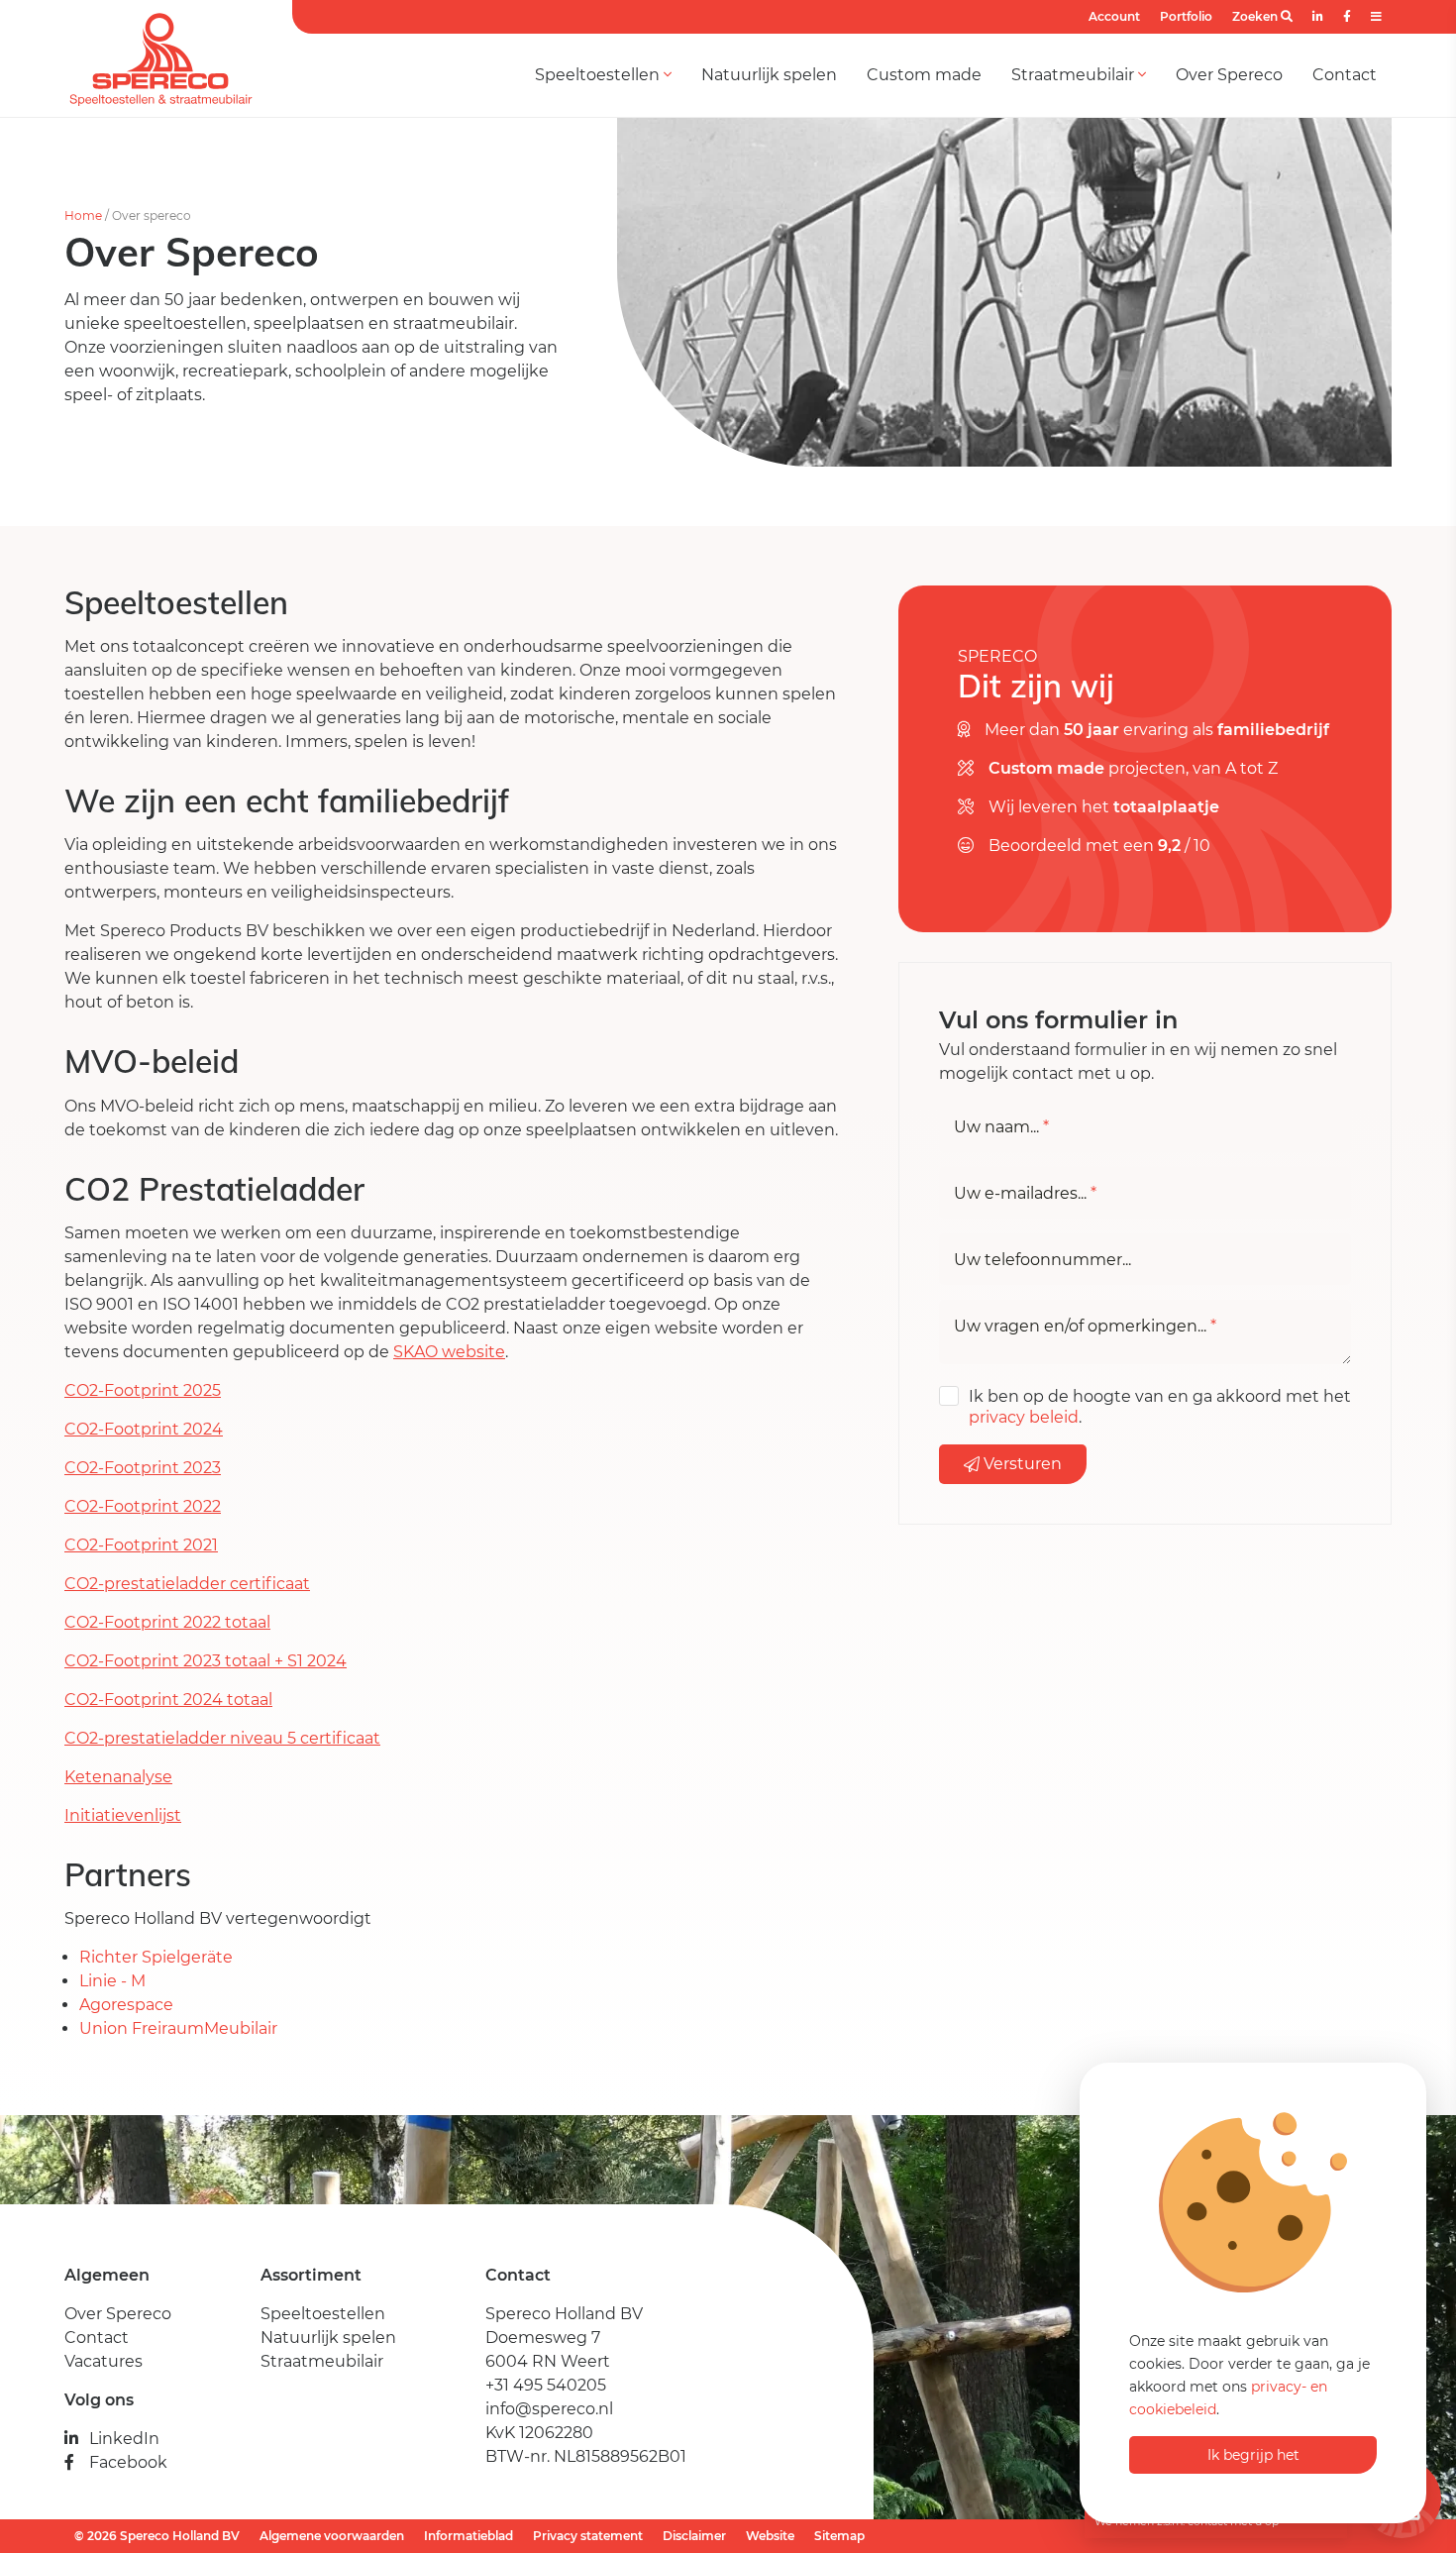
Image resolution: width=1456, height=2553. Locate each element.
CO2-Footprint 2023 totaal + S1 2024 (206, 1661)
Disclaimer (694, 2536)
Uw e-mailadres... (1025, 1194)
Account (1114, 16)
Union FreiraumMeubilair (178, 2028)
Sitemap (839, 2536)
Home (83, 215)
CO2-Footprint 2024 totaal (168, 1700)
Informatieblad (468, 2536)
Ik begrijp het (1253, 2455)
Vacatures (104, 2361)
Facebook (128, 2462)
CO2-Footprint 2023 (143, 1468)
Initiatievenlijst (123, 1815)
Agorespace (126, 2005)
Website (770, 2536)
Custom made (924, 75)
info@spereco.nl (549, 2409)
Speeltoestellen (599, 75)
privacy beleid (1024, 1417)
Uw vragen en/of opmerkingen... (1085, 1327)
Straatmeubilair (1075, 75)
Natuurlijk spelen (769, 75)
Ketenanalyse (118, 1777)
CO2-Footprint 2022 (143, 1506)
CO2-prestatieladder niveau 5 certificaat (222, 1738)
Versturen (1021, 1464)
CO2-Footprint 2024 (144, 1429)
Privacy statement (588, 2536)
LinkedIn (124, 2439)
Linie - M (114, 1981)
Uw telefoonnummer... (1042, 1260)
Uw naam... (1001, 1127)
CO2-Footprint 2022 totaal (167, 1622)
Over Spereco (1229, 75)
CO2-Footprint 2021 (141, 1545)
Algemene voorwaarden (332, 2536)
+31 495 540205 (546, 2385)
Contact (1345, 75)
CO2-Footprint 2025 (143, 1390)
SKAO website (449, 1352)
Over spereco (152, 215)
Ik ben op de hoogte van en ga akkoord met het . (1160, 1407)
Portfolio (1186, 16)
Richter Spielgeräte (158, 1957)
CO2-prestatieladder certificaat (187, 1584)
